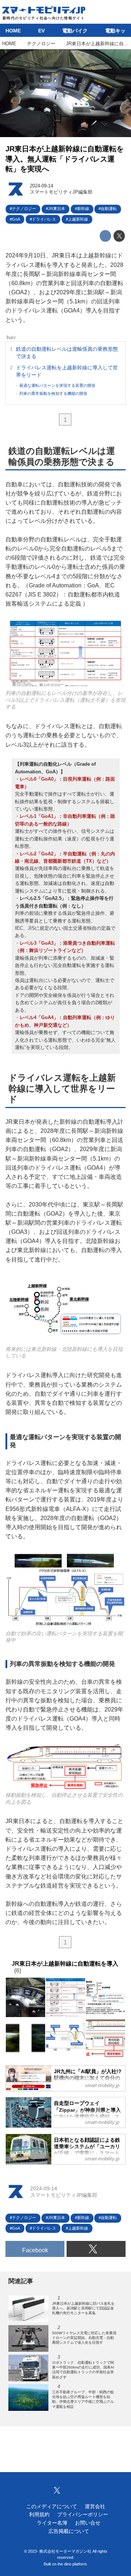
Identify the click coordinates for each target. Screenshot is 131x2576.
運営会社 (95, 2506)
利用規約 (39, 2514)
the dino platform (72, 2564)
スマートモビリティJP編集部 (61, 192)
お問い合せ (88, 2523)
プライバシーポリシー (83, 2514)
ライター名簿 (52, 2523)
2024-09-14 (41, 186)
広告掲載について (69, 2531)
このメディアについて (52, 2506)
